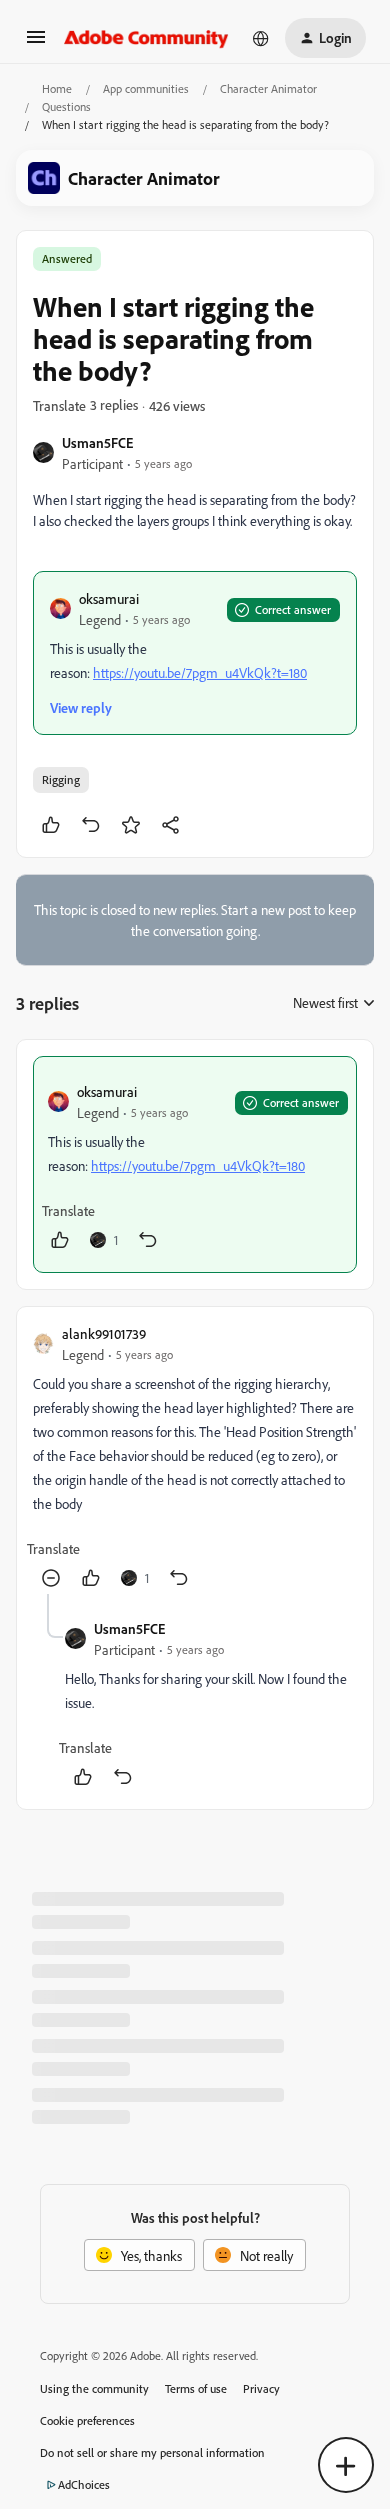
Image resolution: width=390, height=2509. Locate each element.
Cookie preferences (87, 2420)
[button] (36, 43)
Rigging (61, 779)
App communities (146, 88)
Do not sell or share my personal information (152, 2452)
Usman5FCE (97, 442)
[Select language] (261, 38)
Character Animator (268, 88)
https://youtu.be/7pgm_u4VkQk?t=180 (200, 672)
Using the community (94, 2388)
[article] (195, 1164)
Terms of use (196, 2388)
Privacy (261, 2388)
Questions (66, 106)
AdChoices (84, 2484)
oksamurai (109, 598)
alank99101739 (104, 1333)
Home (57, 88)
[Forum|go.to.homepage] (146, 38)
